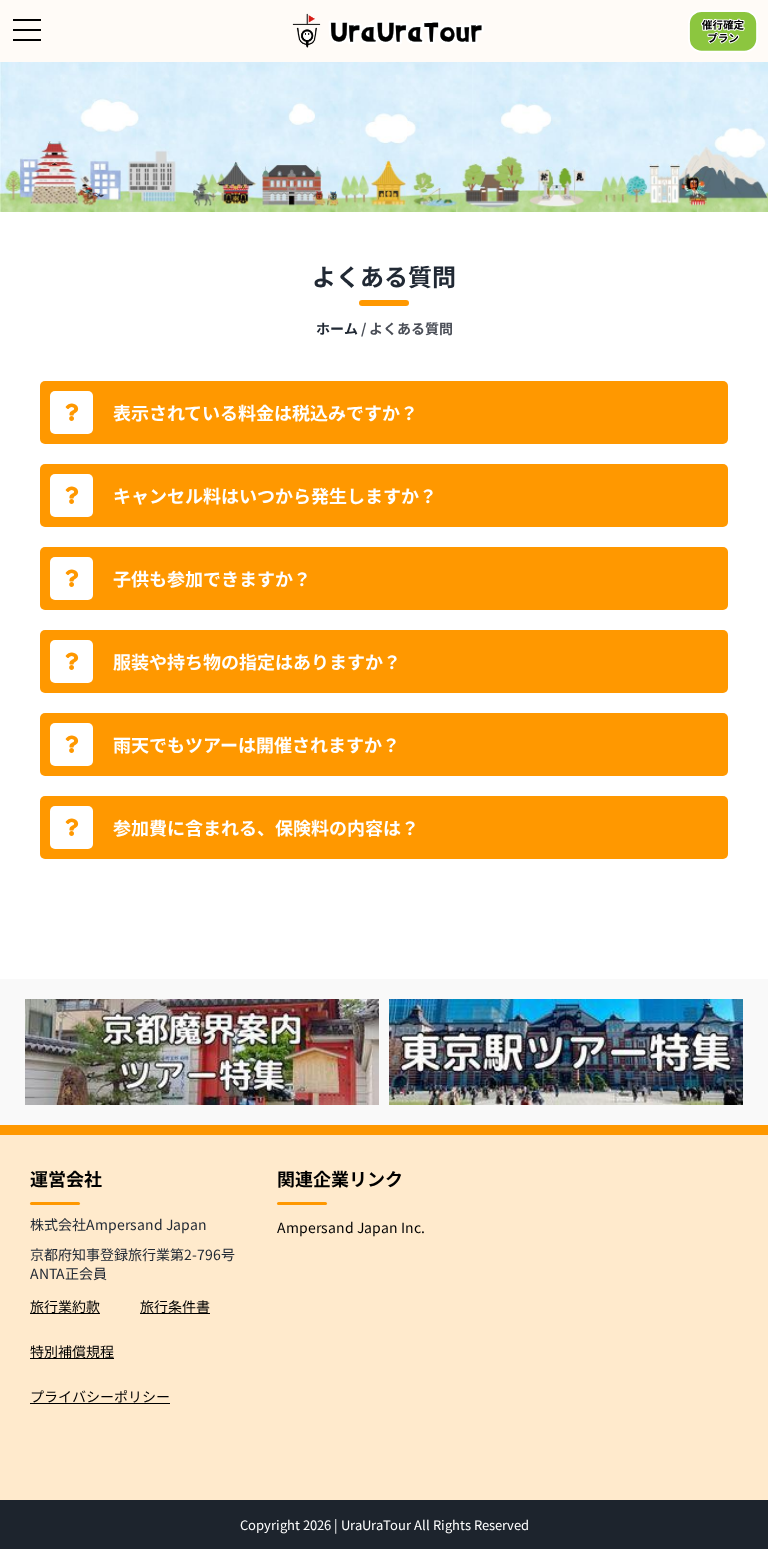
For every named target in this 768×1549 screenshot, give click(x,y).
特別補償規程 (72, 1351)
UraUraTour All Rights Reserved (435, 1524)
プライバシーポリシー (100, 1396)
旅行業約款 (65, 1306)
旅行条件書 (175, 1306)
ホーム (337, 328)
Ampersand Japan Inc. (351, 1227)
